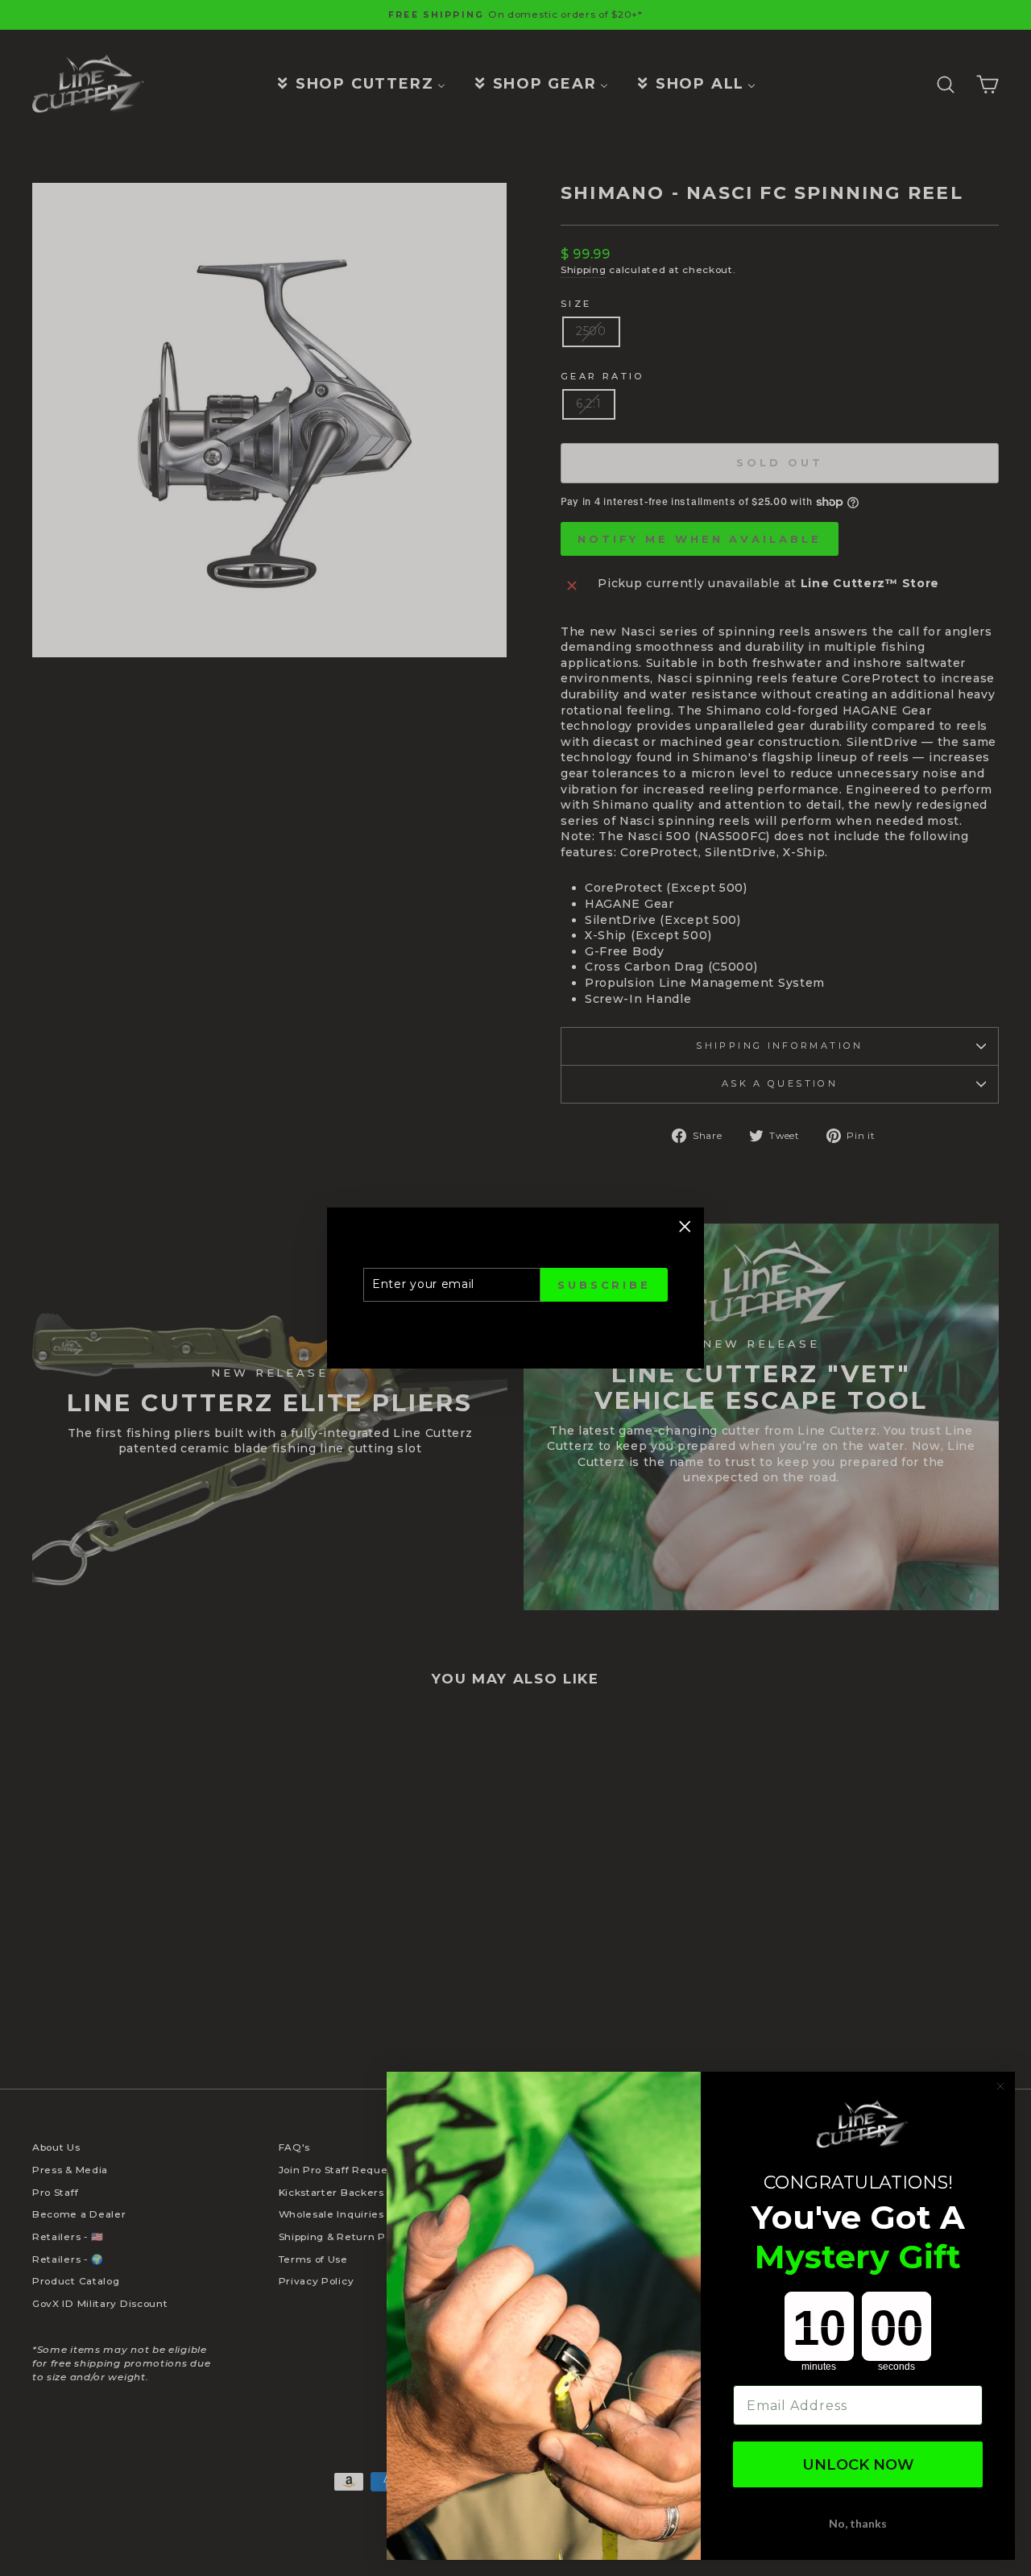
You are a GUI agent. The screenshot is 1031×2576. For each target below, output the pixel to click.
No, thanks (858, 2523)
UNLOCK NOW (858, 2465)
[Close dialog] (1000, 2086)
